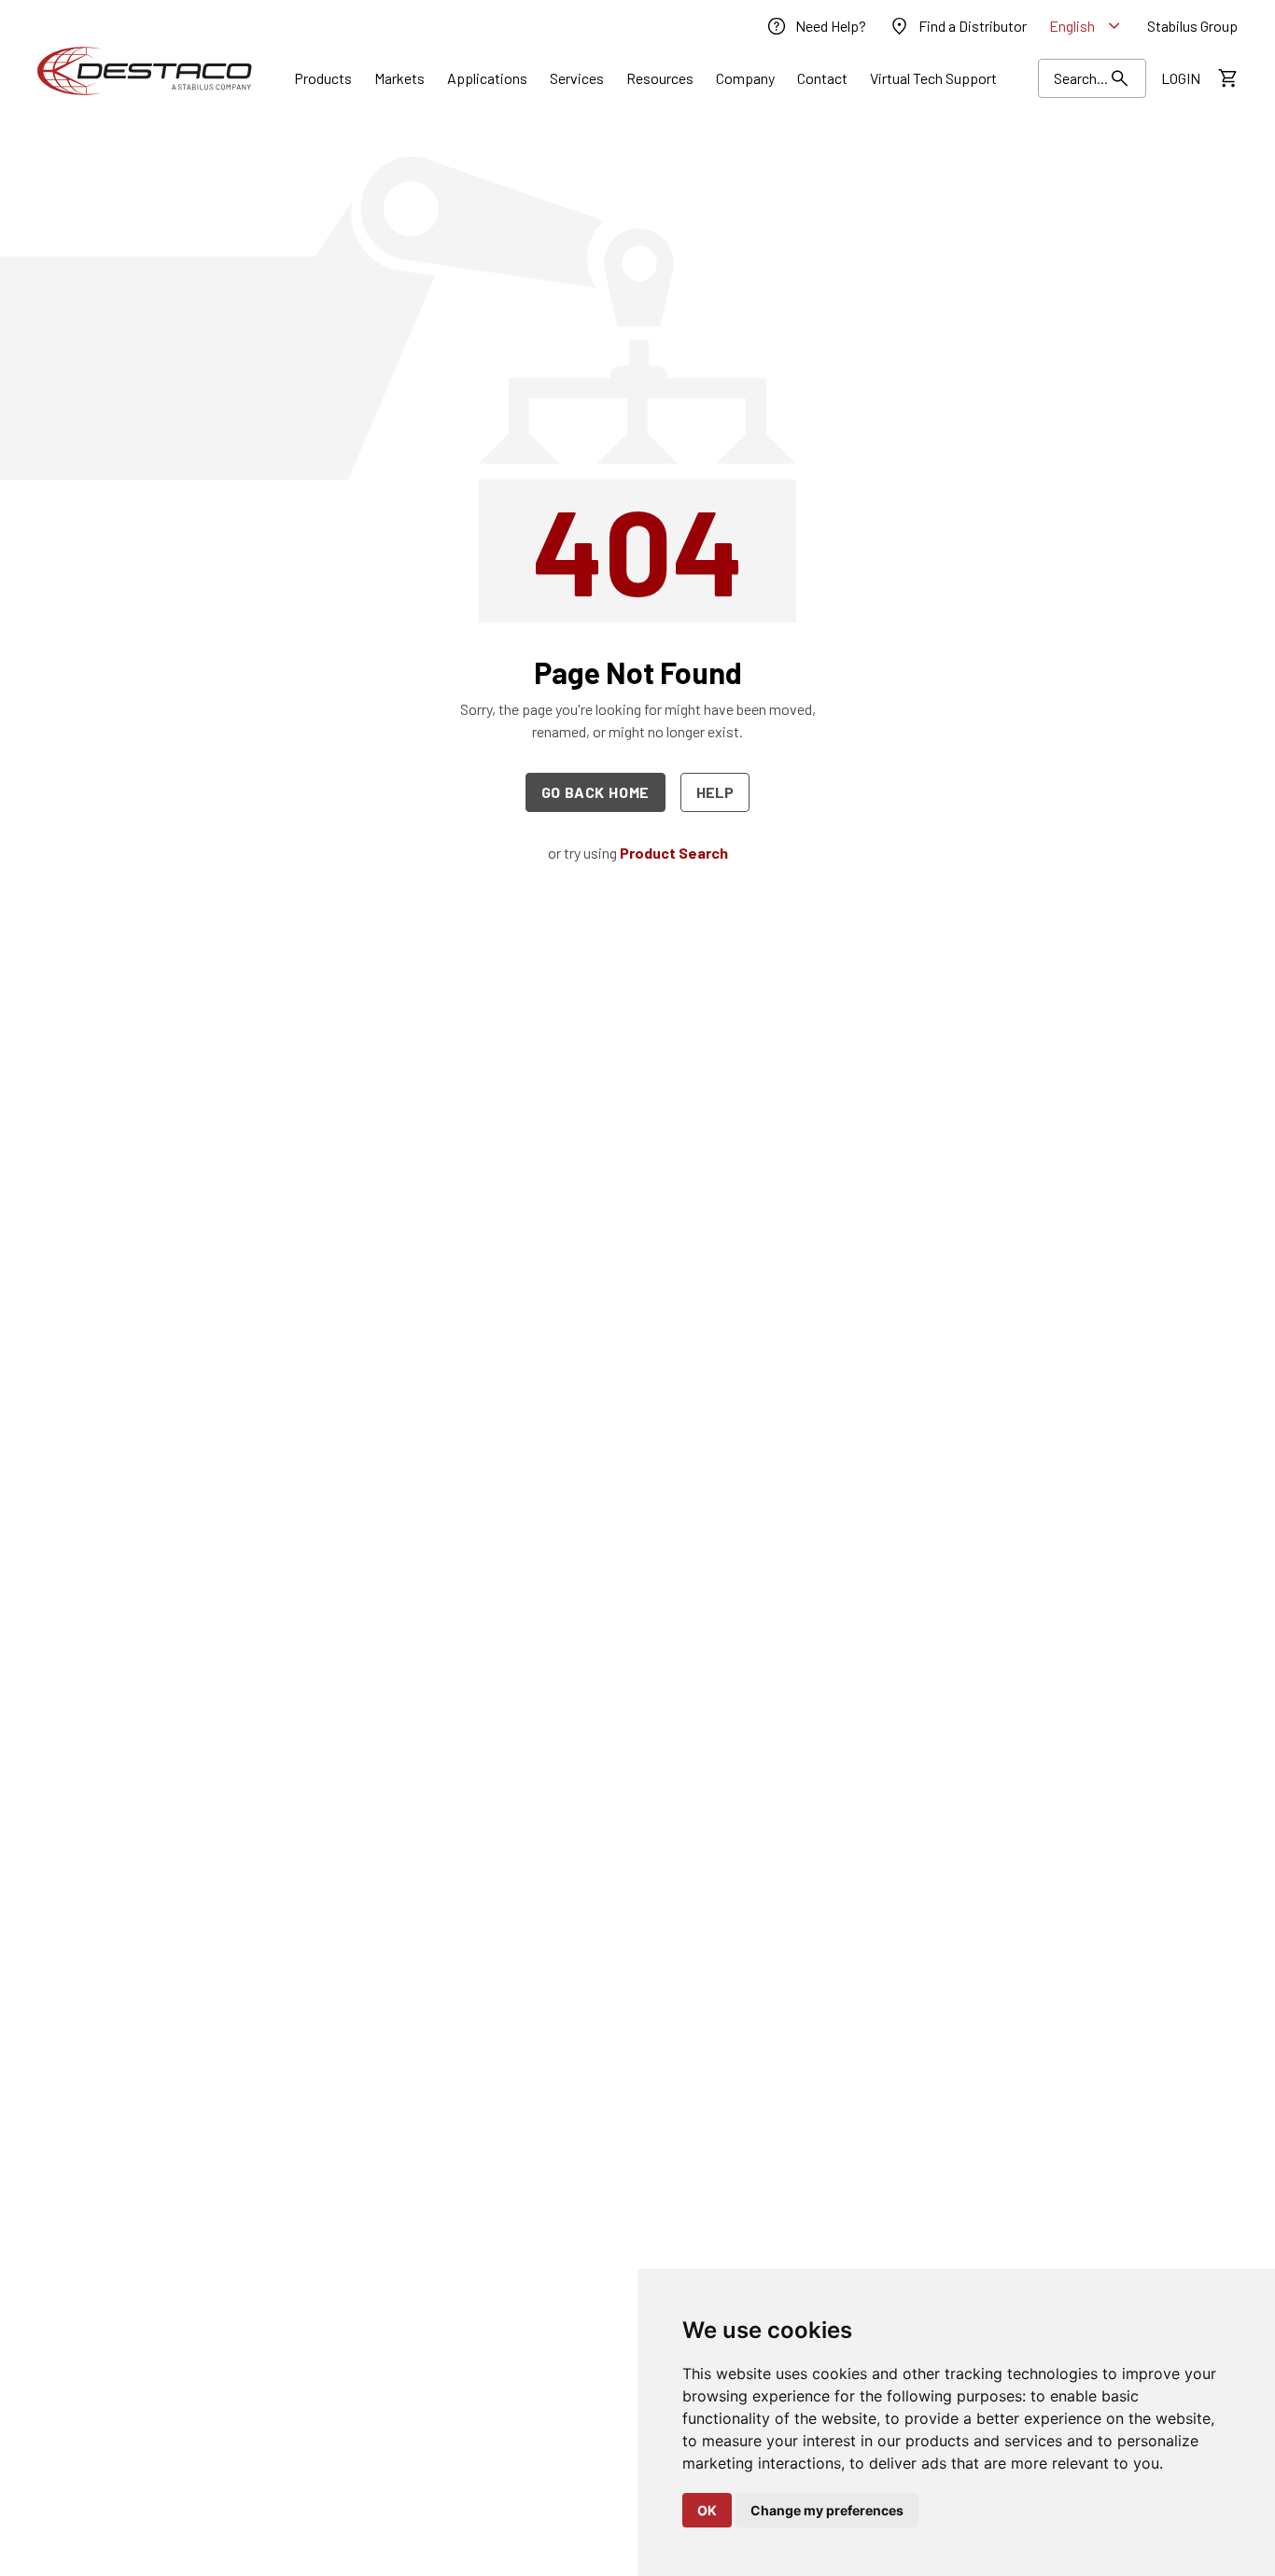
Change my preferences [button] (827, 2510)
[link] (816, 26)
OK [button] (707, 2510)
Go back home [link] (596, 792)
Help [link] (715, 792)
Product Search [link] (674, 853)
